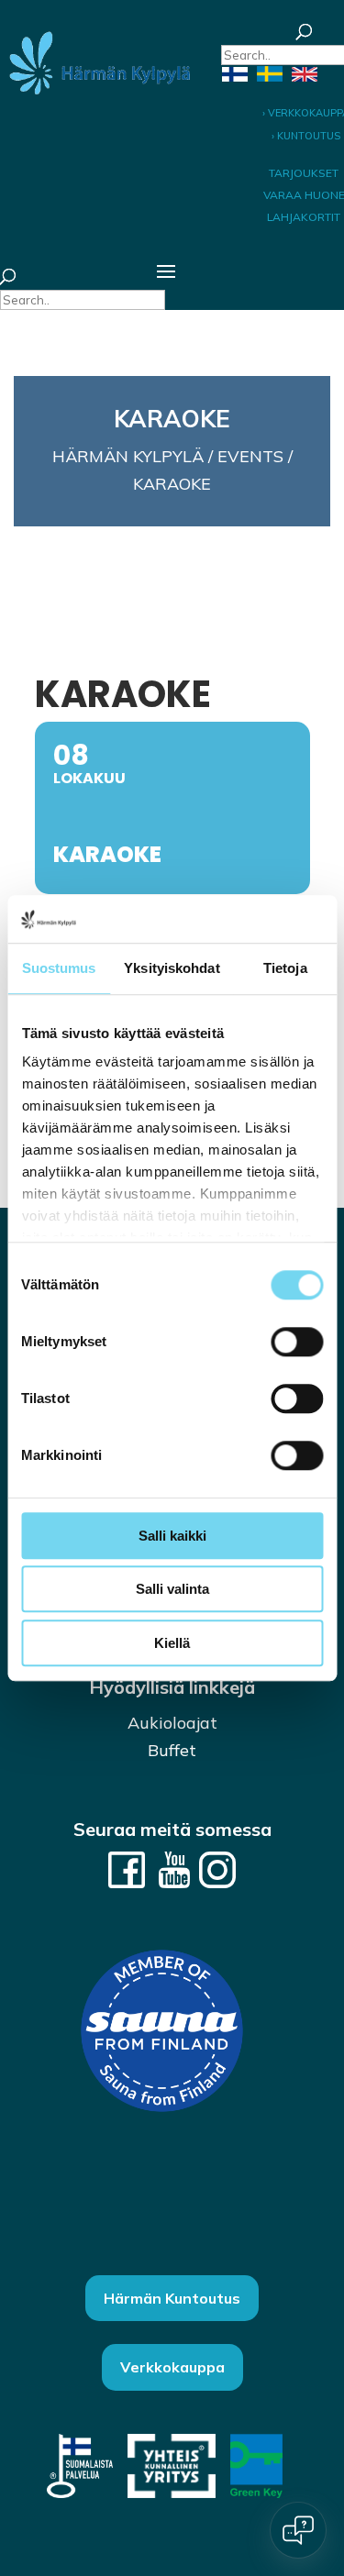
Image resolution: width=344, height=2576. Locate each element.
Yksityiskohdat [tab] (172, 968)
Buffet (172, 1750)
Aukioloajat (172, 1723)
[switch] (297, 1342)
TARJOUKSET (304, 173)
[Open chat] (298, 2530)
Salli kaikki (172, 1536)
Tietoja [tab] (285, 968)
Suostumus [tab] (59, 968)
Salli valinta (172, 1590)
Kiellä (172, 1643)
